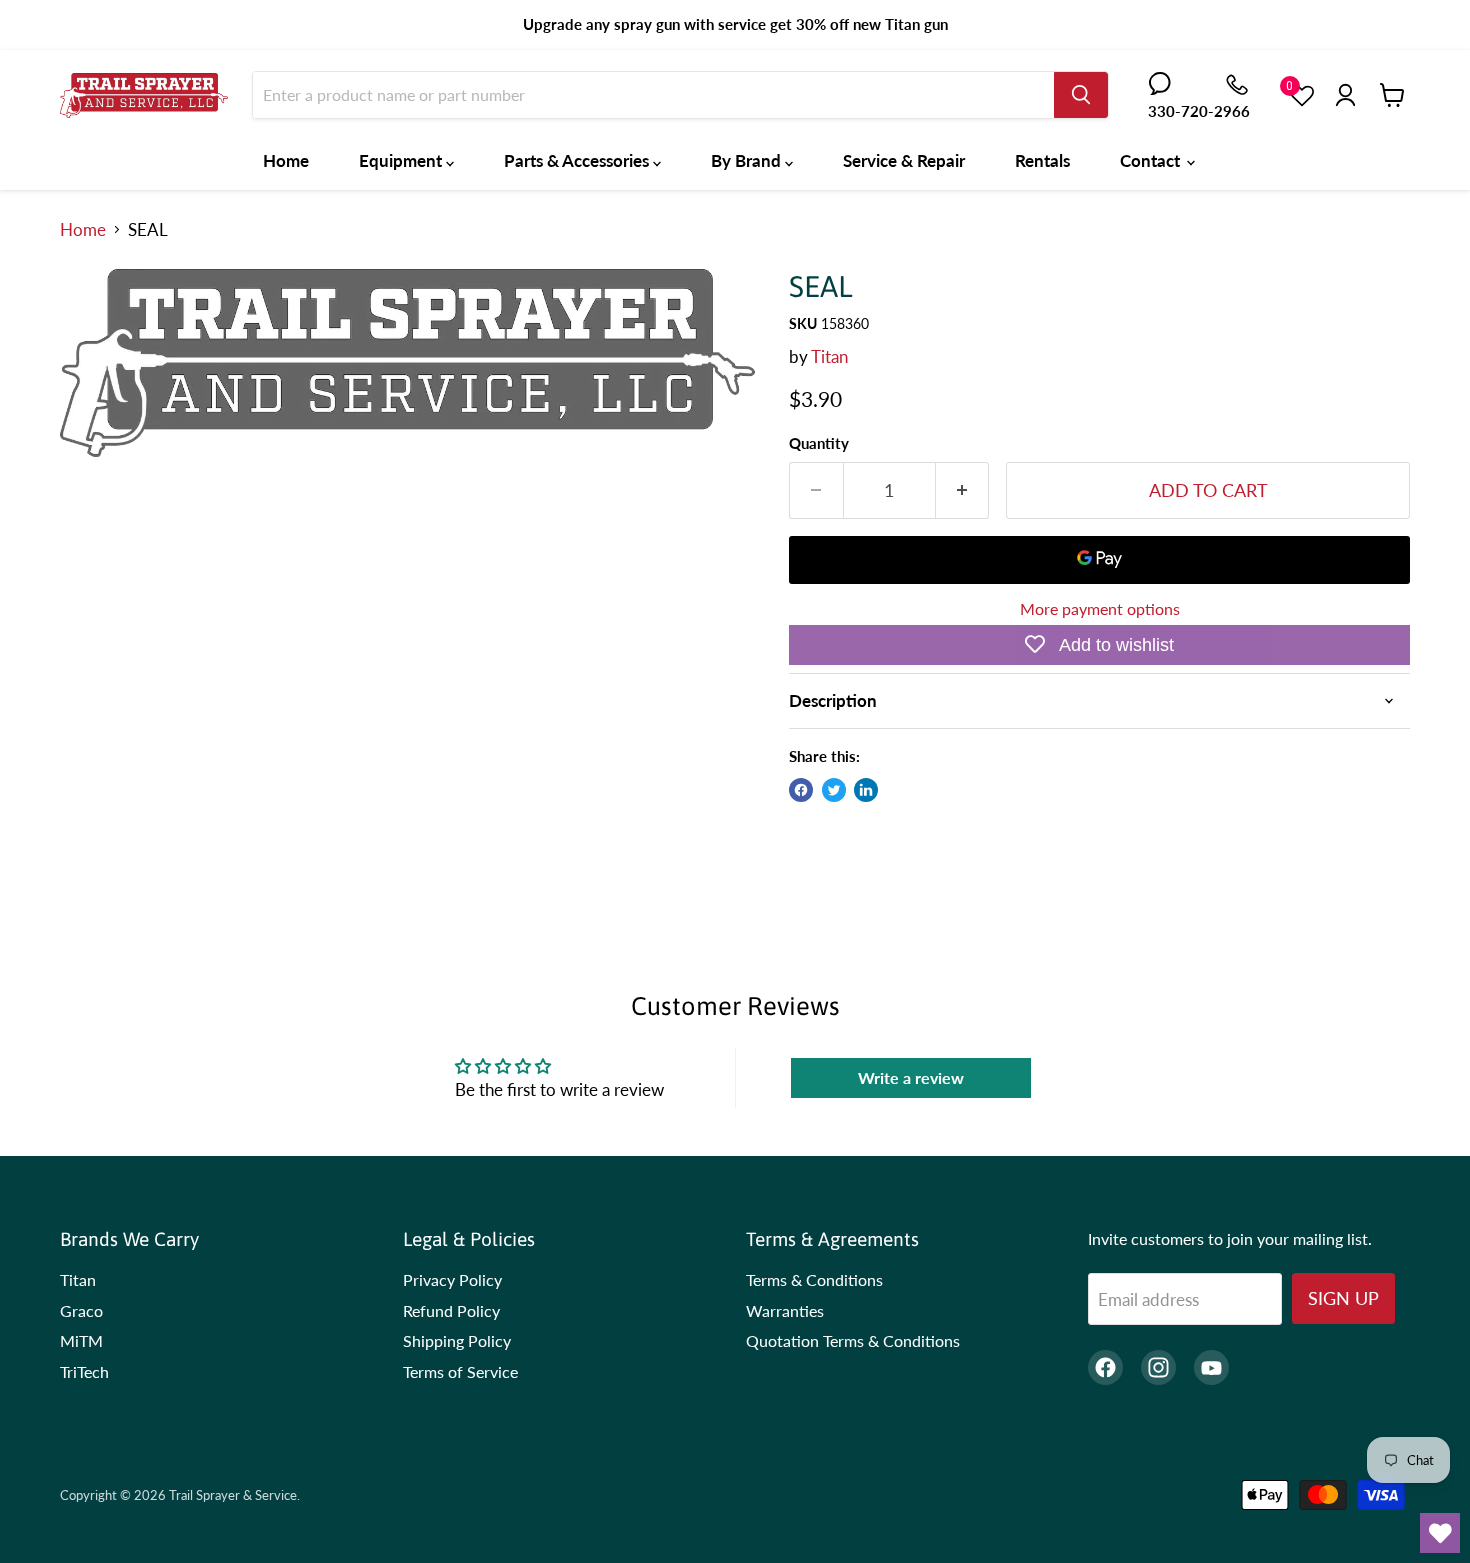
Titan (829, 356)
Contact (1152, 160)
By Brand (748, 160)
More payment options (1100, 609)
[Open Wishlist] (1440, 1533)
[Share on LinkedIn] (866, 790)
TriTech (84, 1371)
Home (286, 160)
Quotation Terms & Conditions (853, 1340)
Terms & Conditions (814, 1279)
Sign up (1343, 1298)
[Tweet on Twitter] (834, 790)
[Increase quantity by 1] (963, 490)
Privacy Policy (452, 1279)
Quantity (819, 443)
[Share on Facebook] (801, 790)
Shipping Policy (457, 1340)
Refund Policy (451, 1310)
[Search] (1081, 95)
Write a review (911, 1077)
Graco (81, 1310)
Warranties (785, 1310)
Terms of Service (460, 1371)
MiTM (81, 1340)
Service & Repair (904, 160)
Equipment (402, 160)
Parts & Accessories (578, 160)
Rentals (1042, 160)
